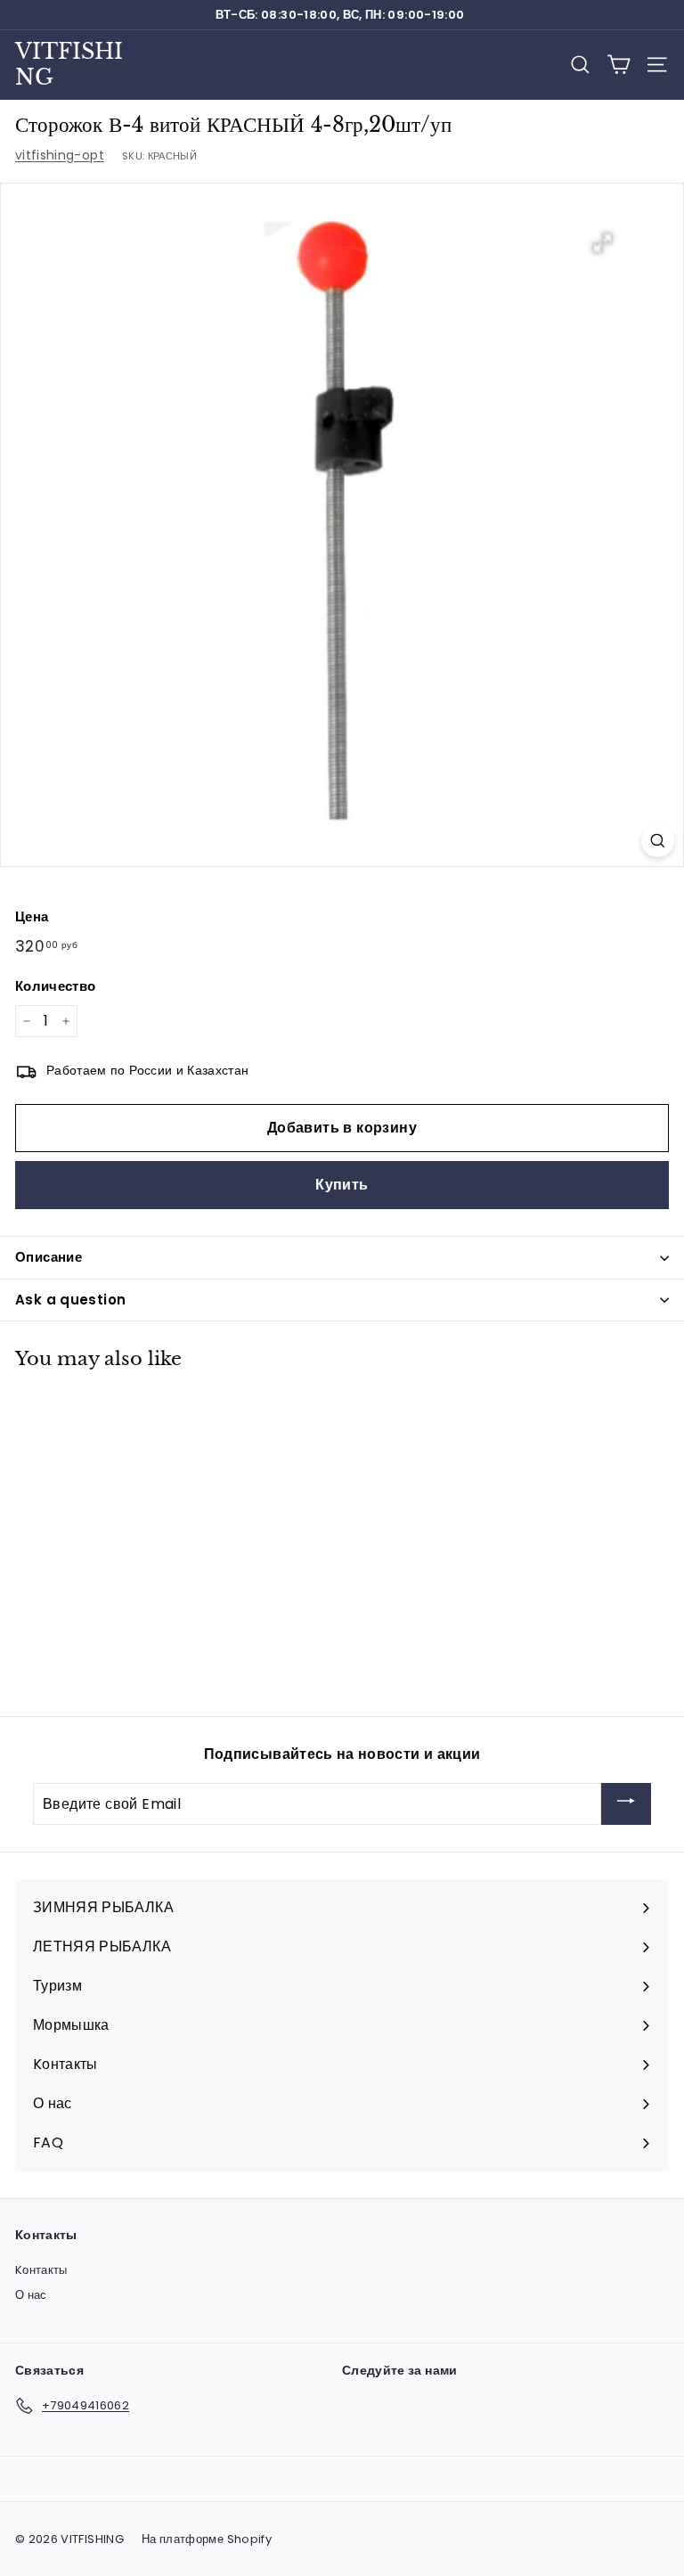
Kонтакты (41, 2270)
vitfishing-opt (60, 155)
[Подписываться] (626, 1804)
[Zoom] (658, 841)
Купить (342, 1185)
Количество (56, 986)
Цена (32, 916)
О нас (31, 2295)
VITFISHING (69, 64)
